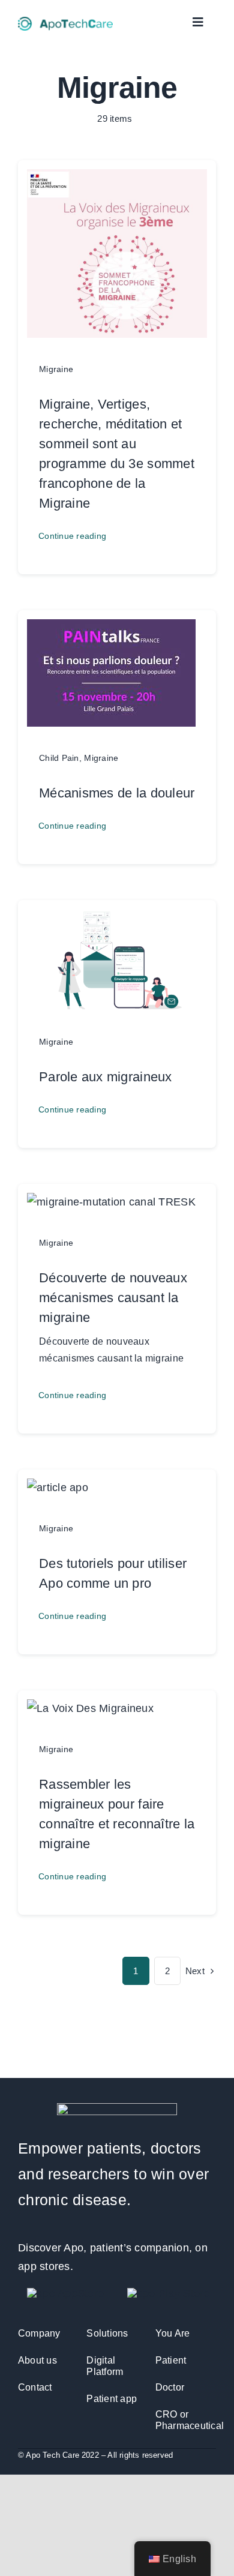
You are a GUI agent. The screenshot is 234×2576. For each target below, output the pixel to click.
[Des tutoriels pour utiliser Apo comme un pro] (58, 1488)
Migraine (56, 369)
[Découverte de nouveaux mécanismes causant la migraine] (111, 1202)
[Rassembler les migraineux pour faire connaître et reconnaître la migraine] (90, 1708)
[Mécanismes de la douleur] (111, 628)
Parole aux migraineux (106, 1077)
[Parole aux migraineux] (117, 918)
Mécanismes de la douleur (117, 793)
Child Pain (59, 758)
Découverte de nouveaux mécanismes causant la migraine (113, 1298)
